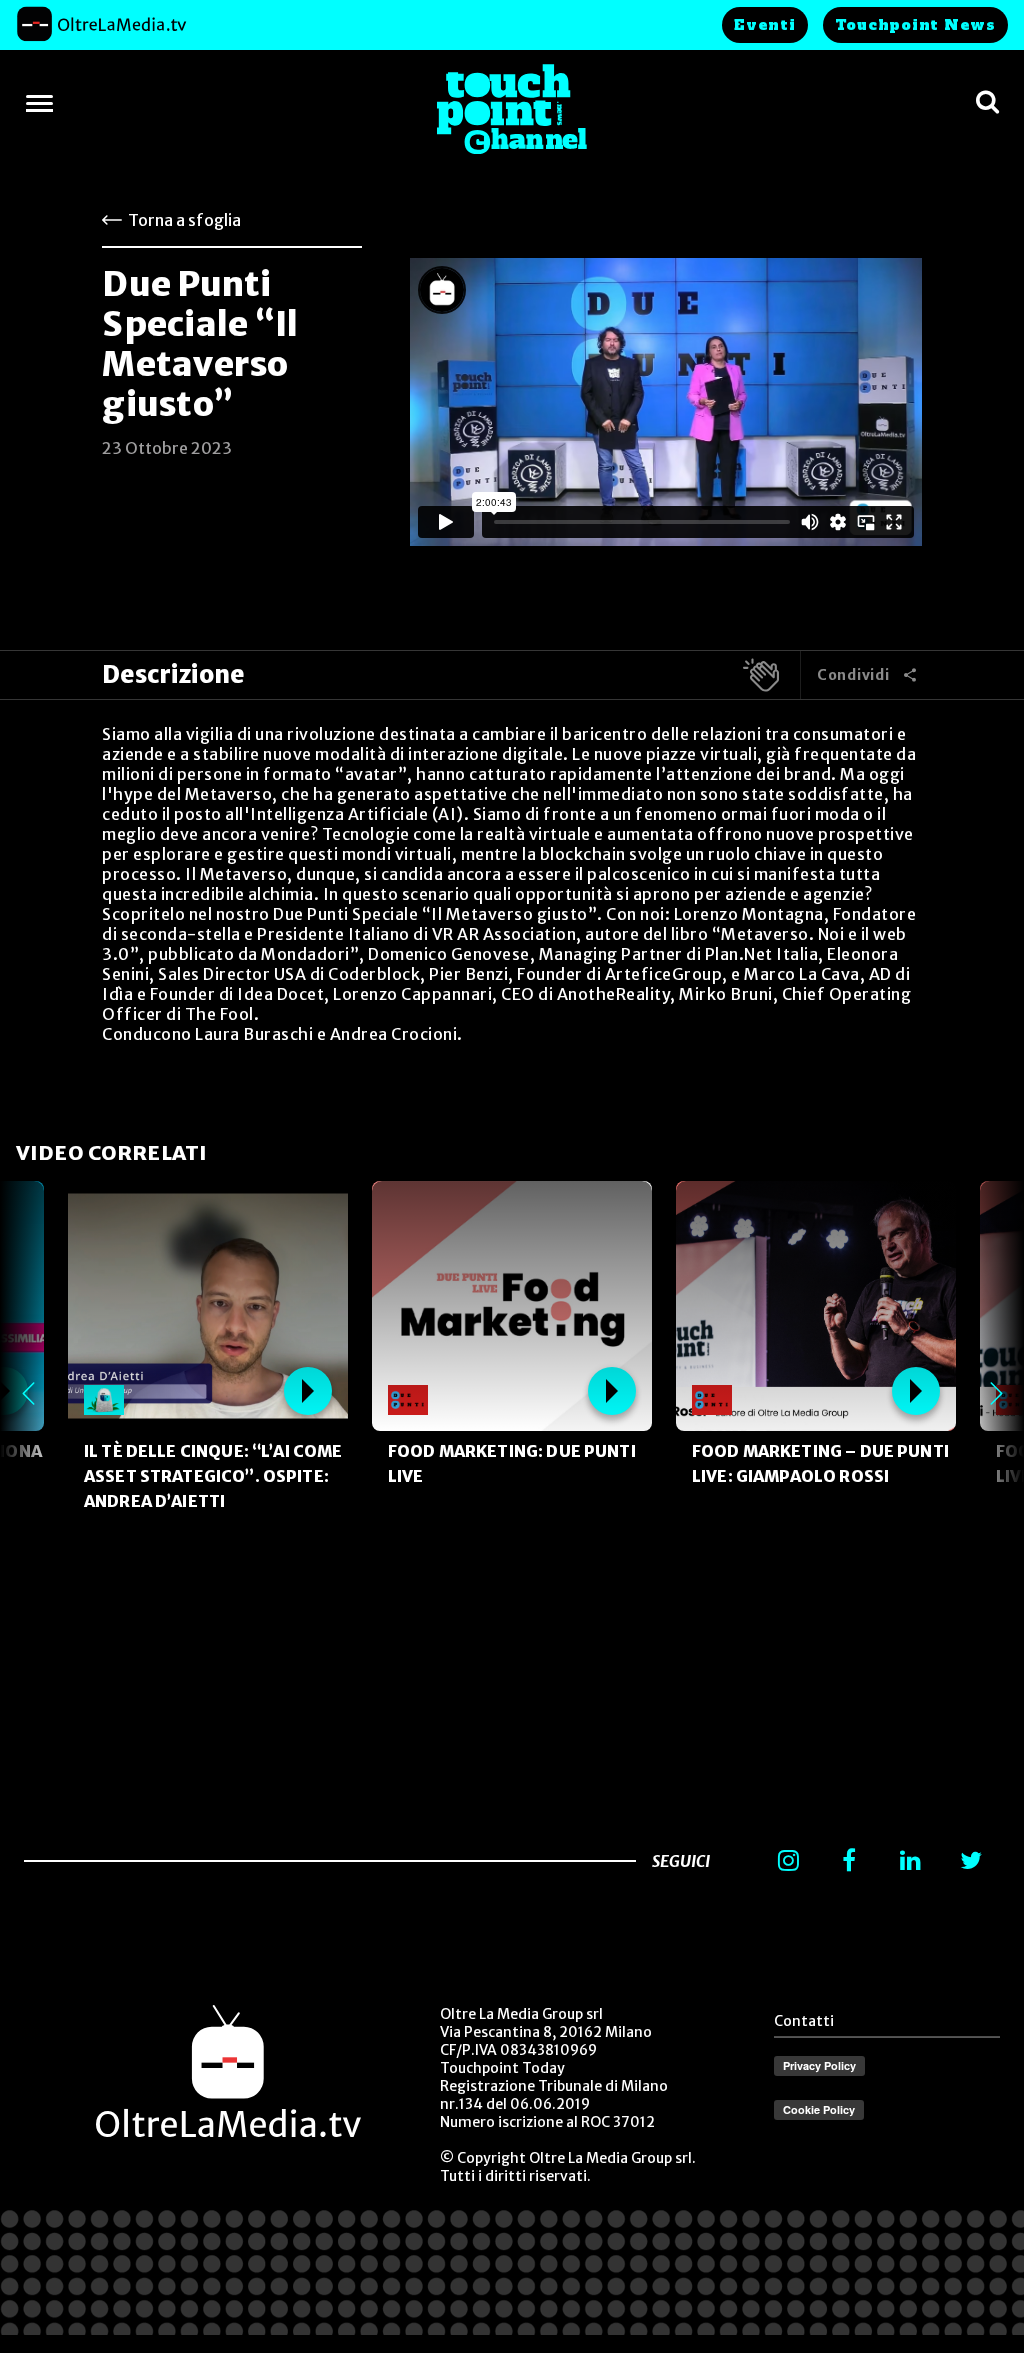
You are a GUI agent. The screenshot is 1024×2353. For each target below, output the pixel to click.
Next (996, 1393)
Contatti (804, 2021)
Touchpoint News (915, 25)
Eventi (765, 25)
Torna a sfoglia (184, 220)
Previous (28, 1393)
